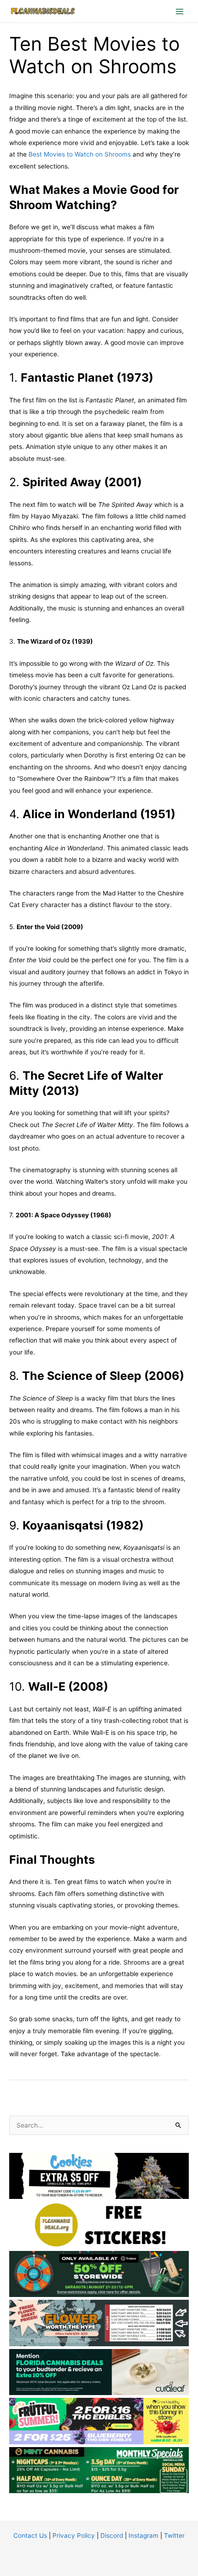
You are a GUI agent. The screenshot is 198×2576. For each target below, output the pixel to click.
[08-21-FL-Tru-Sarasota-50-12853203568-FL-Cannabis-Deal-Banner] (99, 2273)
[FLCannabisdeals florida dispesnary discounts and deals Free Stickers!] (99, 2224)
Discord (112, 2535)
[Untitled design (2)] (99, 2469)
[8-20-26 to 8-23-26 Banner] (99, 2322)
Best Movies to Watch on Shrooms (80, 154)
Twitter (174, 2535)
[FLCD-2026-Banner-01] (99, 2371)
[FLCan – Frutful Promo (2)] (99, 2420)
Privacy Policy (74, 2535)
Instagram (143, 2535)
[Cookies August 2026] (99, 2175)
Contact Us (30, 2535)
